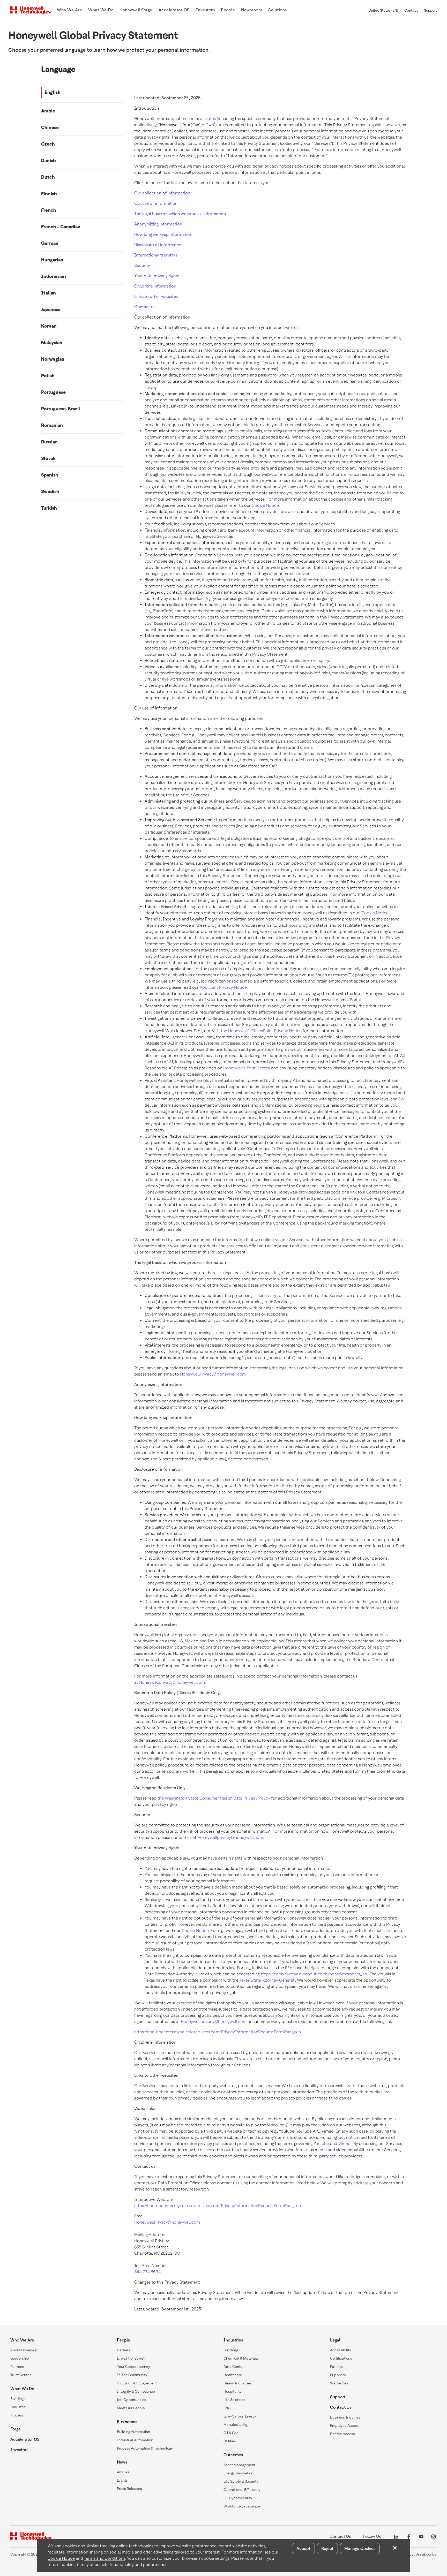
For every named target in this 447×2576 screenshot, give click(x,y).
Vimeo (344, 2144)
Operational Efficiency (242, 2490)
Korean (49, 326)
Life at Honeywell (131, 2358)
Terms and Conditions (105, 2558)
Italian (49, 293)
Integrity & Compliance (136, 2391)
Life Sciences (234, 2400)
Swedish (50, 491)
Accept (303, 2548)
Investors (19, 2450)
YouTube (321, 2144)
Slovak (48, 458)
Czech (48, 144)
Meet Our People (131, 2408)
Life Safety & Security (241, 2481)
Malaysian (52, 342)
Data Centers (234, 2367)
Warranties (339, 2383)
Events (122, 2480)
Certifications (341, 2358)
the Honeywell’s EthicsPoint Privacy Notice (261, 1031)
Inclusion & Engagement (137, 2383)
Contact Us (341, 2407)
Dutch (48, 177)
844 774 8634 (148, 2272)
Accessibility (341, 2350)
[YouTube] (421, 2536)
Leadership (20, 2358)
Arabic (48, 111)
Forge (16, 2429)
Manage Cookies (360, 2548)
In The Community (132, 2375)
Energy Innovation (238, 2473)
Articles (123, 2472)
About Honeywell (25, 2350)
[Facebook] (409, 2536)
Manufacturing (236, 2424)
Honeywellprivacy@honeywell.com (172, 1682)
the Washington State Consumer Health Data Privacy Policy (214, 1798)
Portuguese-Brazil (61, 409)
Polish (48, 376)
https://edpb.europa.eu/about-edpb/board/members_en (314, 1974)
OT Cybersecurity (238, 2498)
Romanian (52, 425)
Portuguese (53, 392)
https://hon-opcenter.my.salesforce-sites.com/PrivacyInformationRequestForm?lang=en (218, 2032)
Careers (124, 2350)
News (122, 2462)
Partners (17, 2367)
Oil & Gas (231, 2433)
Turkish (49, 508)
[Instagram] (434, 2536)
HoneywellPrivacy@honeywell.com (213, 1374)
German (50, 243)
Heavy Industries (238, 2383)
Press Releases (129, 2489)
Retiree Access (342, 2434)
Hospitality (232, 2391)
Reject (327, 2548)
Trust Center (21, 2375)
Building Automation (133, 2432)
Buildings (18, 2399)
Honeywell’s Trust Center (246, 1068)
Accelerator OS (25, 2439)
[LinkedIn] (396, 2536)
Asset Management (239, 2465)
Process (17, 2415)
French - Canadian (61, 227)
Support (430, 10)
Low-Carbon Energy (240, 2416)
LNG (227, 2408)
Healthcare (233, 2375)
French (49, 210)
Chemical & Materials (241, 2358)
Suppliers (338, 2375)
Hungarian (52, 260)
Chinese (50, 127)
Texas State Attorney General (267, 1980)
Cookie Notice (265, 505)
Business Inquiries (345, 2417)
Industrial (18, 2407)
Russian (49, 442)
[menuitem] (69, 10)
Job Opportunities (132, 2400)
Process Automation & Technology (145, 2448)
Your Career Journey (133, 2367)
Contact (411, 10)
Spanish (50, 475)
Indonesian (54, 276)
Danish (49, 160)
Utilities (230, 2441)
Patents (336, 2367)
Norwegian (53, 359)
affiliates (208, 119)
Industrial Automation (135, 2440)
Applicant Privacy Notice (223, 987)
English (53, 92)
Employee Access (345, 2426)
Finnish (49, 194)
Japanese (51, 309)
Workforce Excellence (242, 2506)
